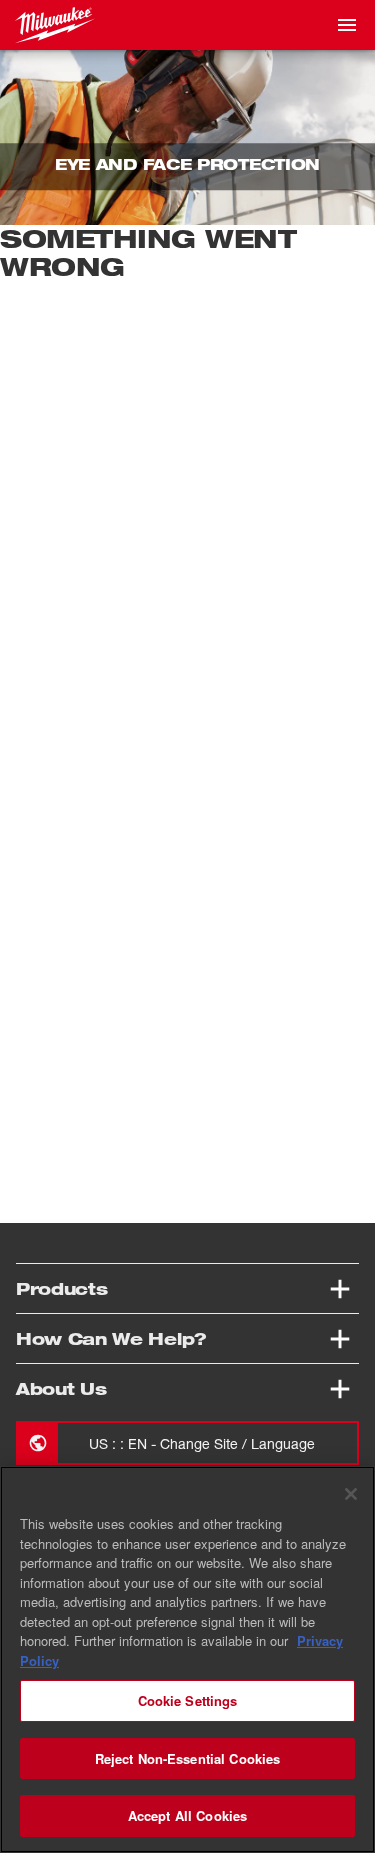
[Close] (351, 1494)
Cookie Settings (188, 1700)
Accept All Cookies (187, 1815)
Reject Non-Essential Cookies (188, 1758)
